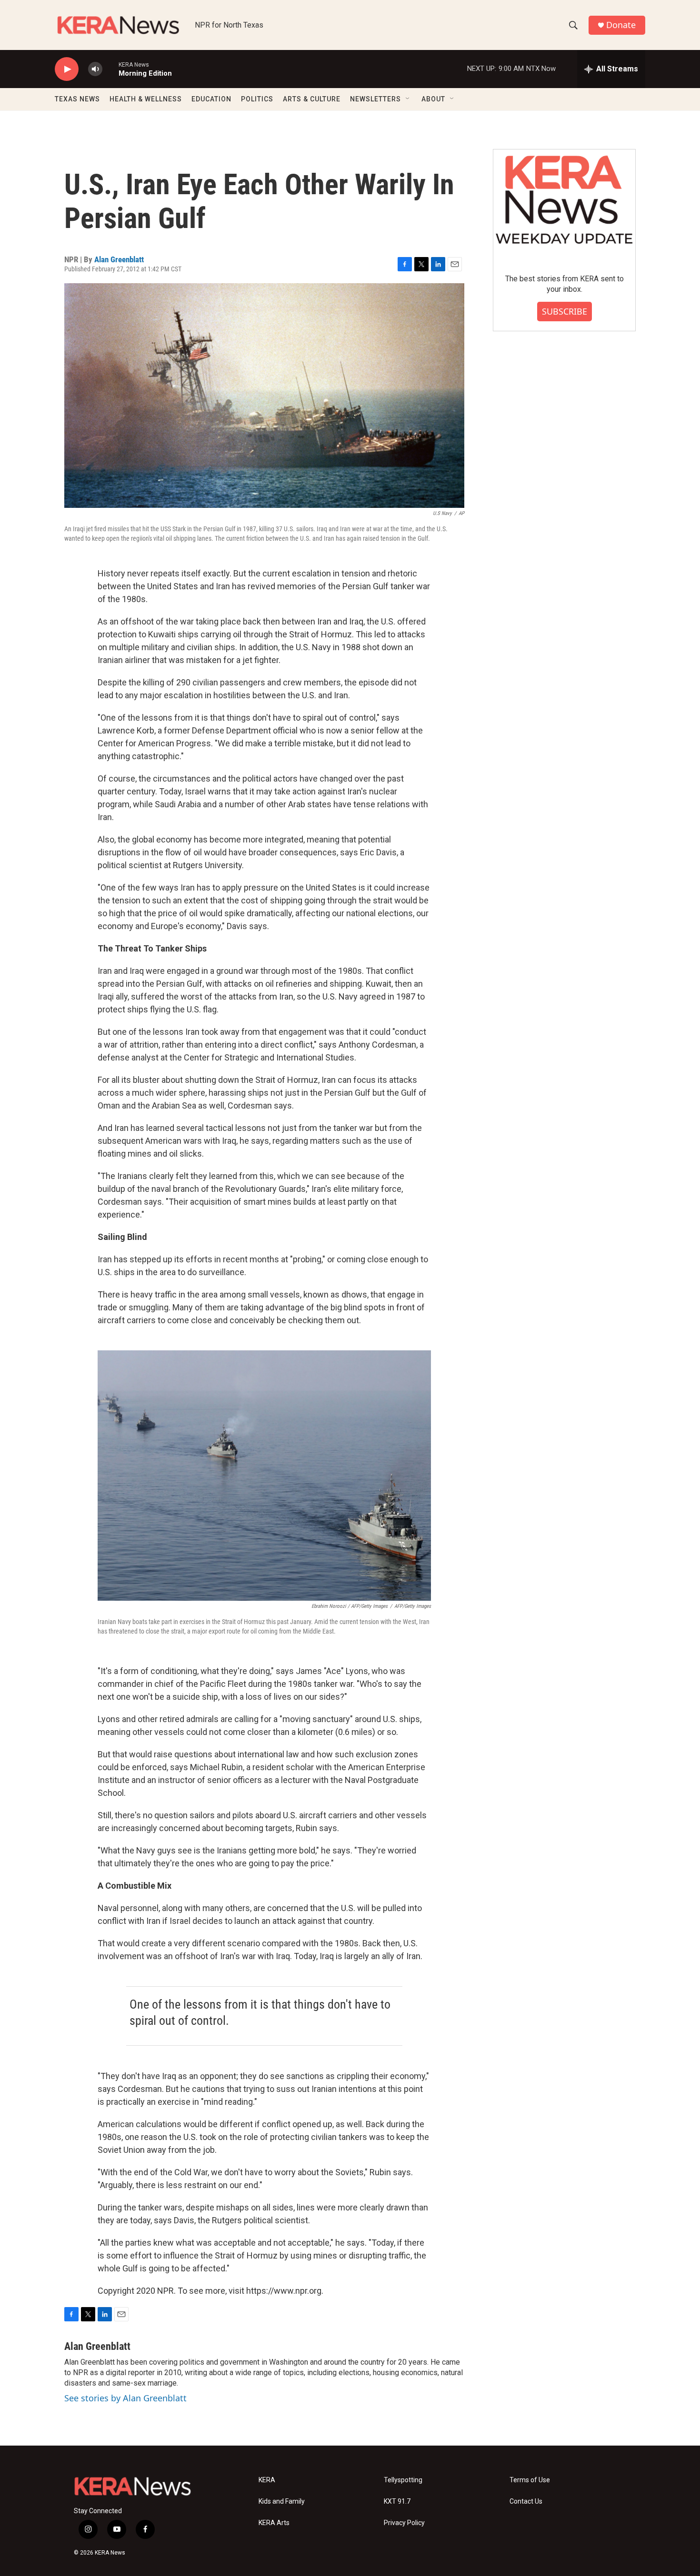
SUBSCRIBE (565, 311)
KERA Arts (274, 2523)
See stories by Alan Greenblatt (125, 2398)
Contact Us (526, 2502)
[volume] (95, 69)
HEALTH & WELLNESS (146, 99)
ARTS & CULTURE (312, 99)
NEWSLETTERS (375, 99)
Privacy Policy (404, 2523)
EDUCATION (211, 99)
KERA (267, 2480)
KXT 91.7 (397, 2502)
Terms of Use (530, 2480)
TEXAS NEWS (77, 99)
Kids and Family (282, 2502)
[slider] (110, 69)
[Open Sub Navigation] (408, 99)
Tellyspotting (403, 2480)
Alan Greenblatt (119, 259)
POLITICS (257, 99)
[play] (67, 69)
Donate (621, 25)
